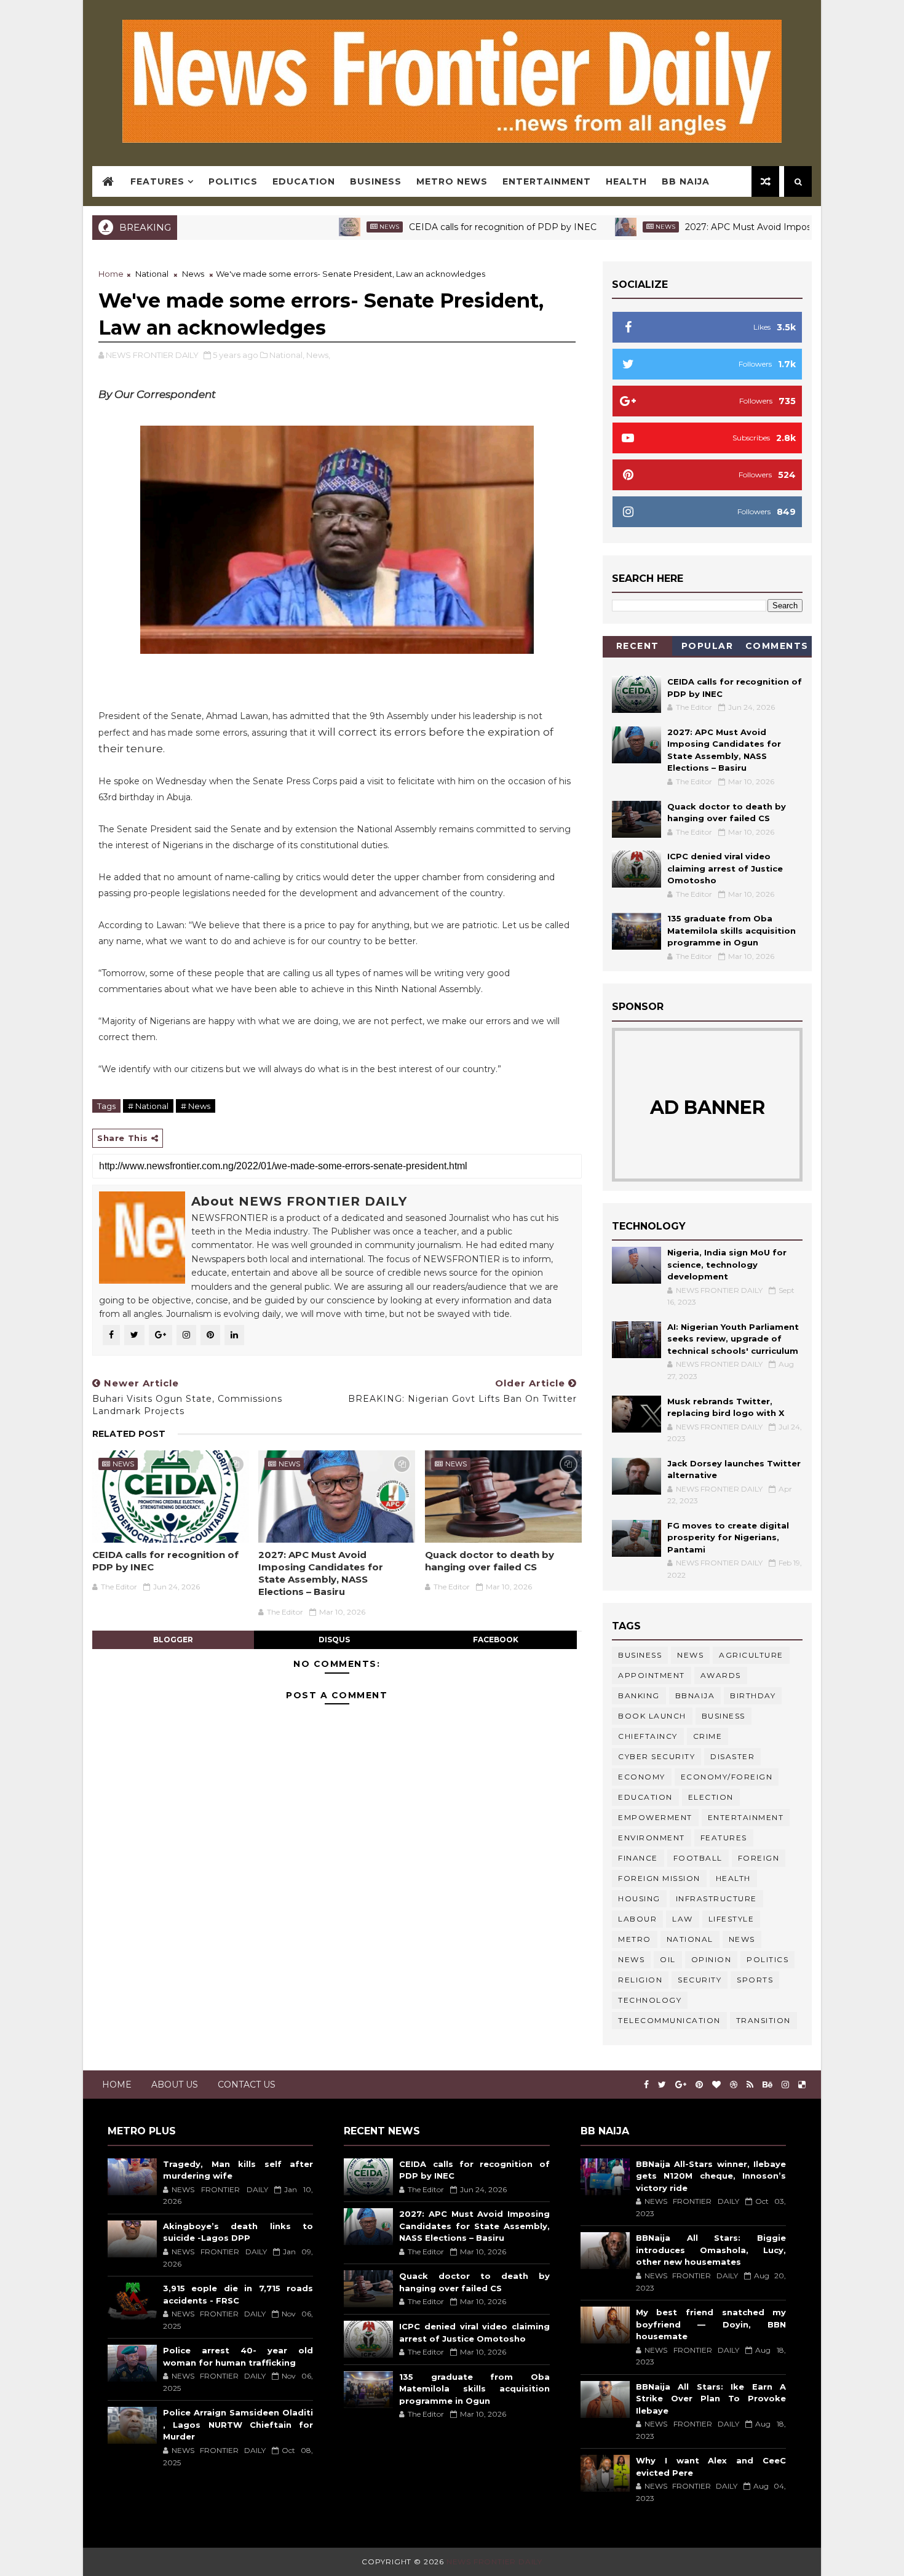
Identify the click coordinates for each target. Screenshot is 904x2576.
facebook (496, 1640)
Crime (708, 1736)
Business (376, 181)
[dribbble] (734, 2085)
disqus (334, 1640)
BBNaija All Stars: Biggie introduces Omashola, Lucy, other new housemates (711, 2250)
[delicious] (802, 2085)
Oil (668, 1959)
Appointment (652, 1675)
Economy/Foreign (727, 1777)
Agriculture (751, 1655)
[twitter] (662, 2085)
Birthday (753, 1695)
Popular (708, 646)
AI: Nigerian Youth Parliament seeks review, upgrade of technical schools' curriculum (733, 1339)
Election (711, 1797)
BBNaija (695, 1695)
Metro (635, 1939)
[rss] (750, 2085)
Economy (642, 1777)
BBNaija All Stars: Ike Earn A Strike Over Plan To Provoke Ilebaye (711, 2399)
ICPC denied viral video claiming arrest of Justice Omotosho (725, 868)
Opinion (712, 1959)
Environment (652, 1838)
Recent (638, 646)
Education (304, 181)
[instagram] (785, 2085)
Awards (721, 1675)
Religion (640, 1980)
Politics (233, 181)
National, (287, 355)
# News (196, 1106)
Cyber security (656, 1756)
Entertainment (547, 181)
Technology (650, 2000)
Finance (638, 1858)
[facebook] (646, 2085)
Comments (777, 646)
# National (148, 1106)
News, (318, 355)
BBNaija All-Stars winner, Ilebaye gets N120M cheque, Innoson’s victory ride (711, 2176)
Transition (763, 2020)
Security (700, 1980)
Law (683, 1919)
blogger (173, 1640)
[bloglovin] (716, 2085)
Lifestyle (732, 1919)
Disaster (732, 1756)
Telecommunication (669, 2020)
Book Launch (652, 1716)
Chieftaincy (648, 1736)
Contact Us (247, 2085)
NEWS (631, 1959)
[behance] (767, 2085)
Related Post (129, 1434)
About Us (175, 2085)
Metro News (452, 181)
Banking (639, 1695)
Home (111, 274)
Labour (637, 1919)
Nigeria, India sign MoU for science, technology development (727, 1264)
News (327, 227)
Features (157, 181)
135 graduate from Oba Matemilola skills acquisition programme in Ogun (732, 930)
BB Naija (686, 181)
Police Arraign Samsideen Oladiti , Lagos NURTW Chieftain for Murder (238, 2424)
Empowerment (655, 1817)
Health (626, 181)
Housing (639, 1898)
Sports (755, 1980)
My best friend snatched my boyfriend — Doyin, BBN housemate (711, 2324)
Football (698, 1858)
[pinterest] (699, 2085)
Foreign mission (659, 1878)
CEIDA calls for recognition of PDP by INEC (440, 227)
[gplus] (681, 2085)
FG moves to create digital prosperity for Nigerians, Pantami (728, 1537)
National (152, 274)
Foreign (759, 1858)
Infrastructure (716, 1898)
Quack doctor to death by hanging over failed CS (490, 1561)
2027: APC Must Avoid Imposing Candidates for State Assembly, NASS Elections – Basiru (321, 1573)
